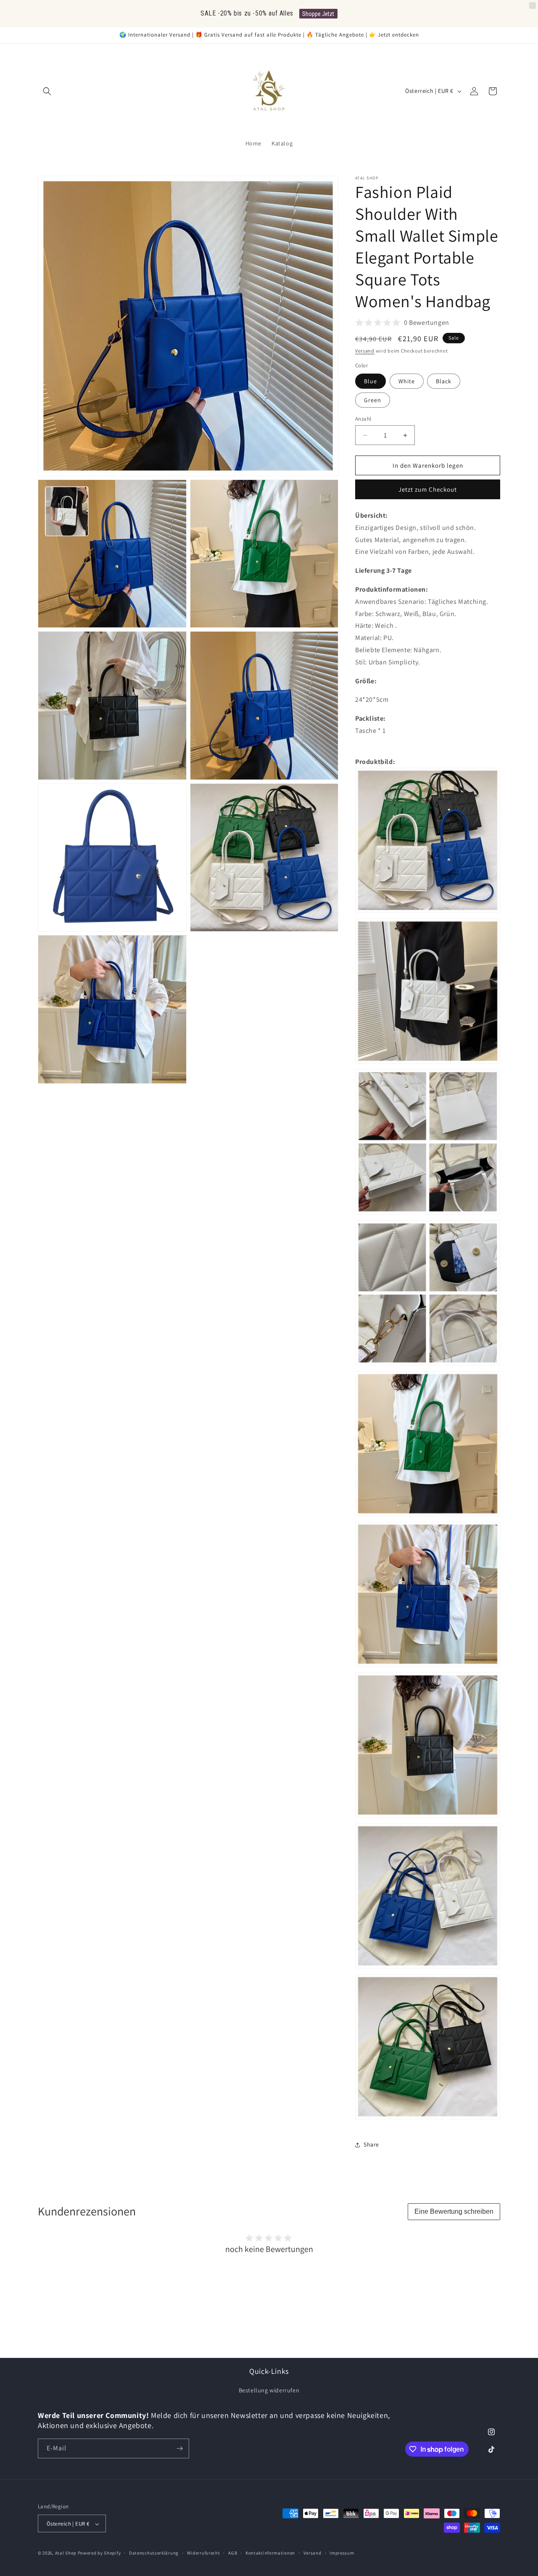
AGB (233, 2553)
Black (444, 381)
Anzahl (363, 419)
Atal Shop (66, 2553)
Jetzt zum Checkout (428, 489)
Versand (365, 351)
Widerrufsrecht (204, 2553)
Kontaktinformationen (270, 2553)
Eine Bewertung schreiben (454, 2211)
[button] (47, 91)
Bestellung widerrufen (269, 2390)
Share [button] (371, 2144)
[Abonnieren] (179, 2448)
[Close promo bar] (533, 5)
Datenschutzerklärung (154, 2553)
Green (373, 400)
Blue (371, 381)
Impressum (342, 2553)
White (407, 381)
